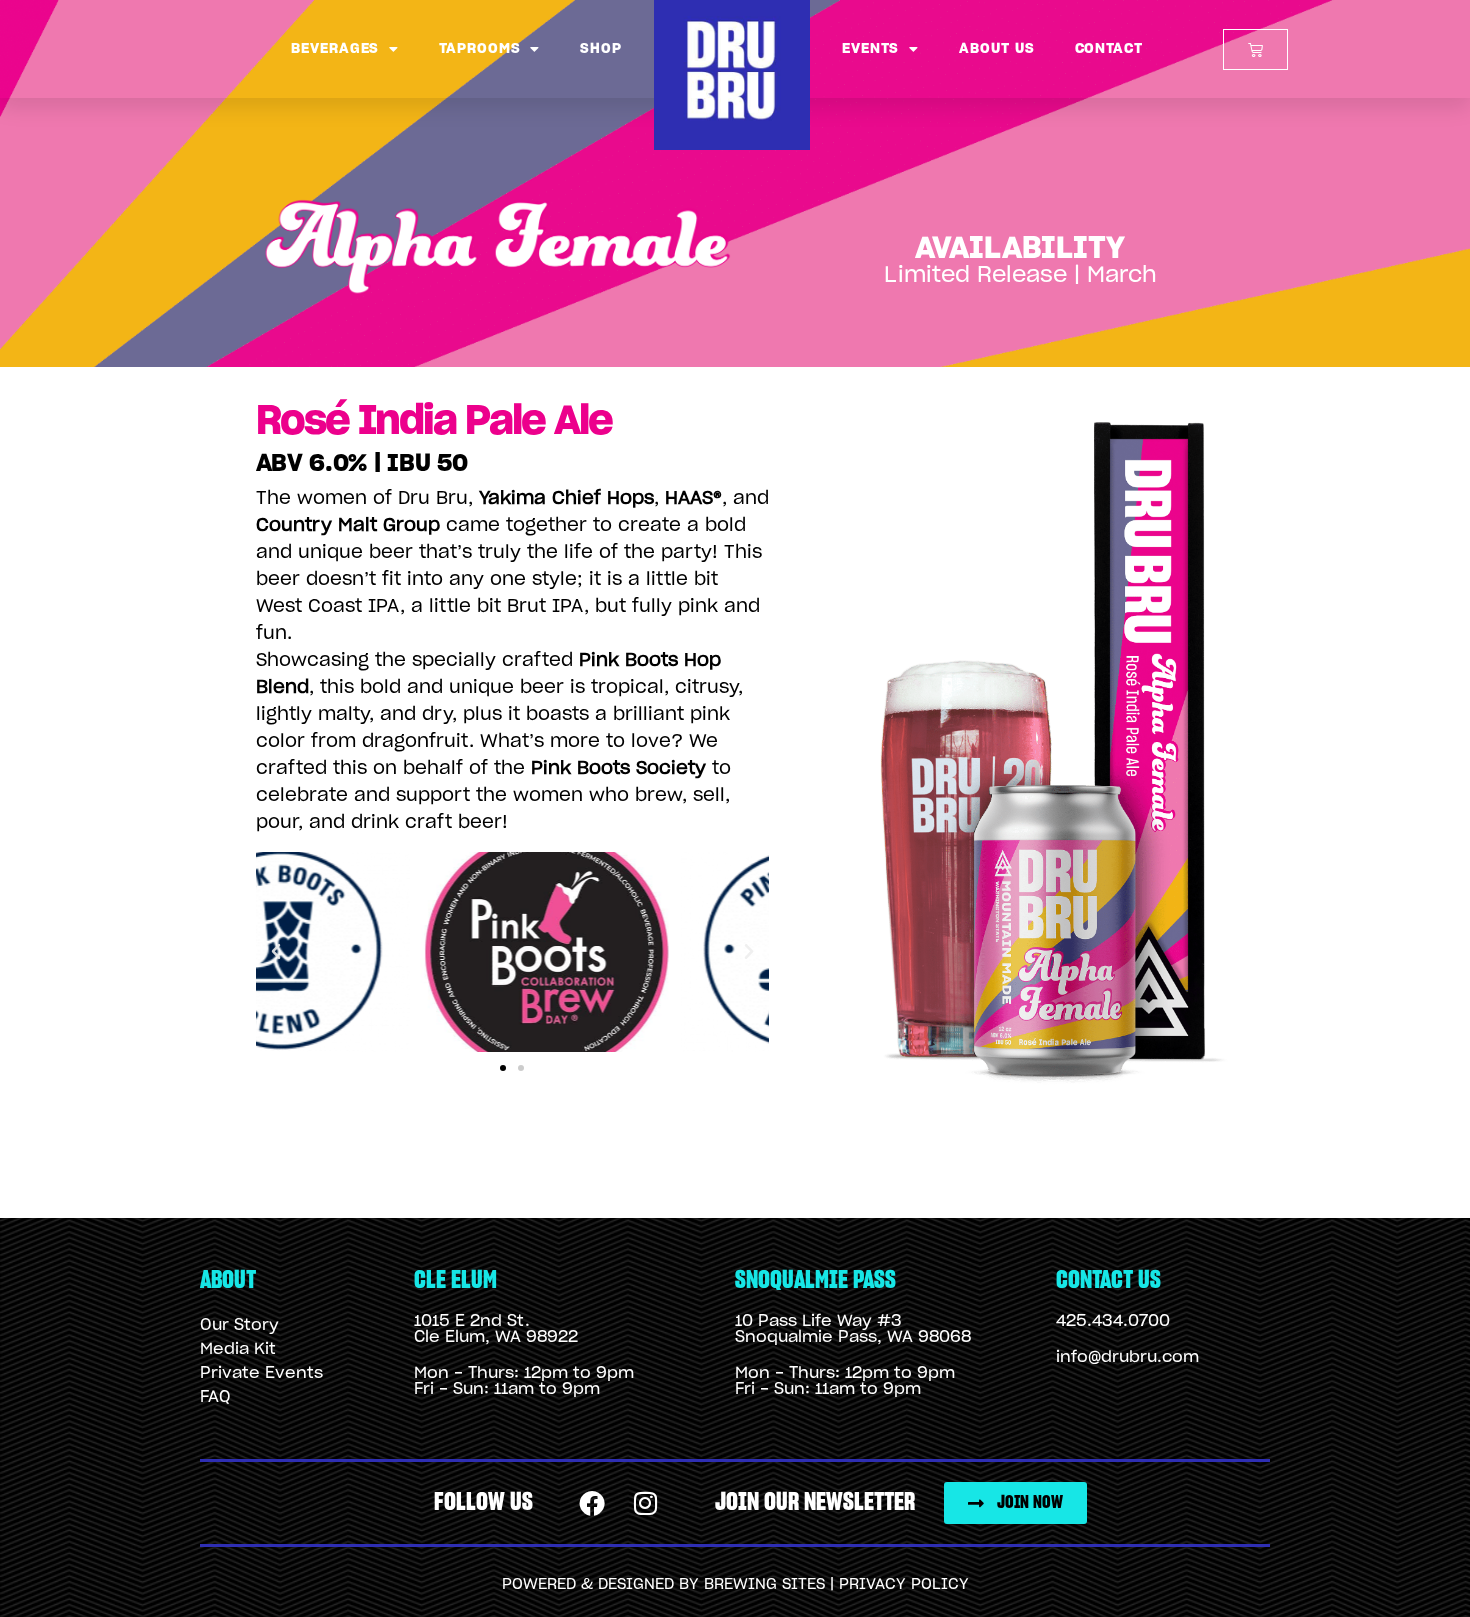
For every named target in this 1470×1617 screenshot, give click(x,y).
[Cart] (1255, 49)
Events (870, 49)
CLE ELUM (455, 1280)
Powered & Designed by (603, 1584)
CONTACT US (1108, 1280)
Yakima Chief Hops (566, 499)
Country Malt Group (348, 526)
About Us (996, 49)
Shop (601, 49)
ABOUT (228, 1280)
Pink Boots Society (618, 769)
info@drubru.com (1127, 1357)
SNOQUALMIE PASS (815, 1280)
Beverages (335, 49)
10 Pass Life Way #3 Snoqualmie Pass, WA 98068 (853, 1329)
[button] (276, 952)
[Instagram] (646, 1503)
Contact (1109, 49)
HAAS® (693, 499)
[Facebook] (593, 1503)
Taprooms (479, 49)
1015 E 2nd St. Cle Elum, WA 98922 (496, 1329)
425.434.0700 (1113, 1321)
